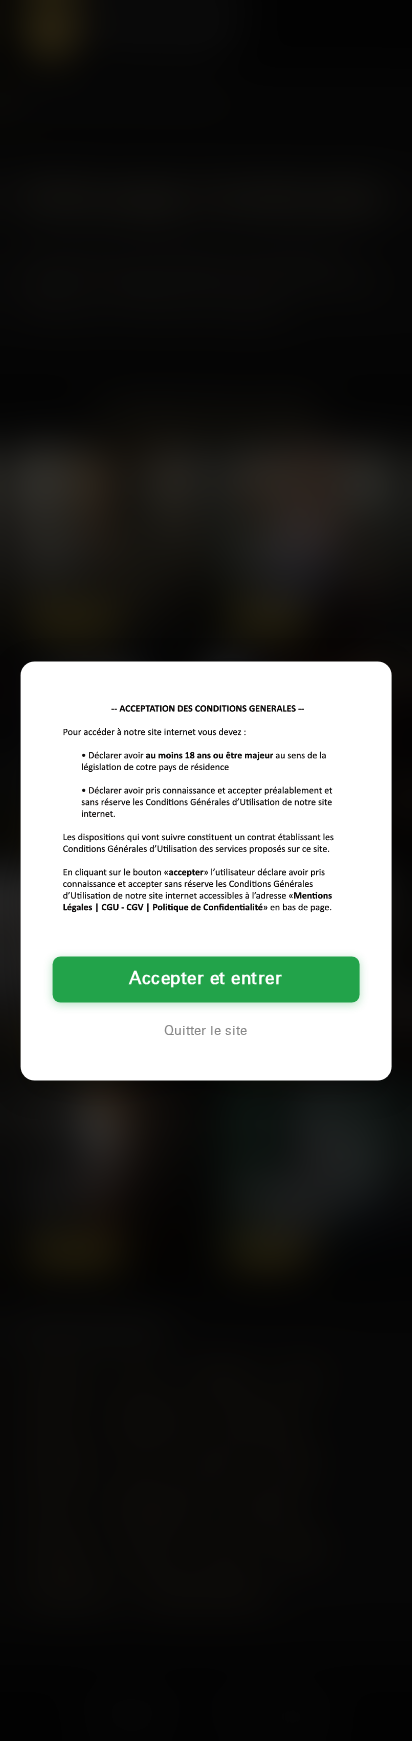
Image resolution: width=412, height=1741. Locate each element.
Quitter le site (205, 1031)
